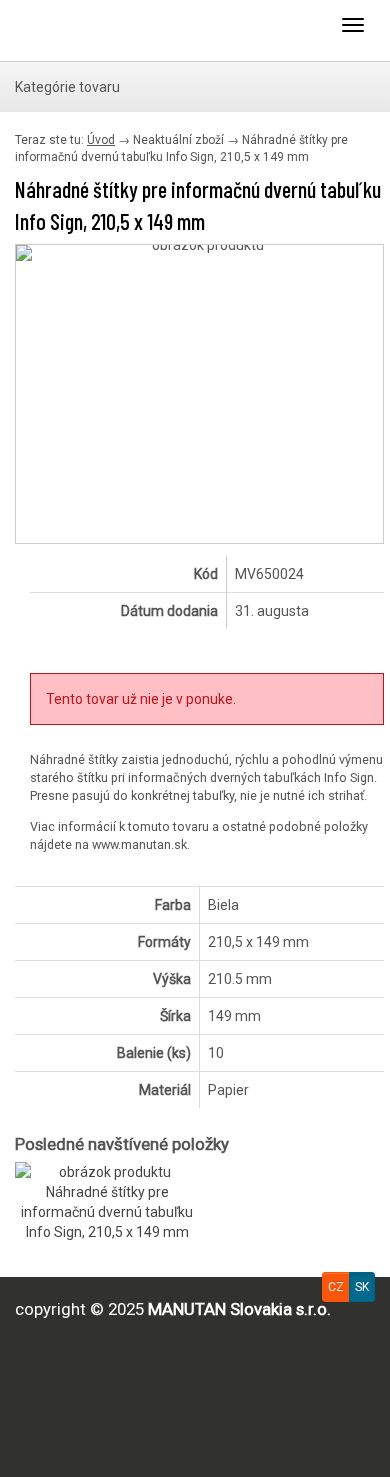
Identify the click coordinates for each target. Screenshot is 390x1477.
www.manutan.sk (139, 844)
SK (362, 1287)
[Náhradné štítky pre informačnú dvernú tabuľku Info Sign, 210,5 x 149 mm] (199, 253)
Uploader (95, 30)
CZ (336, 1287)
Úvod (101, 140)
